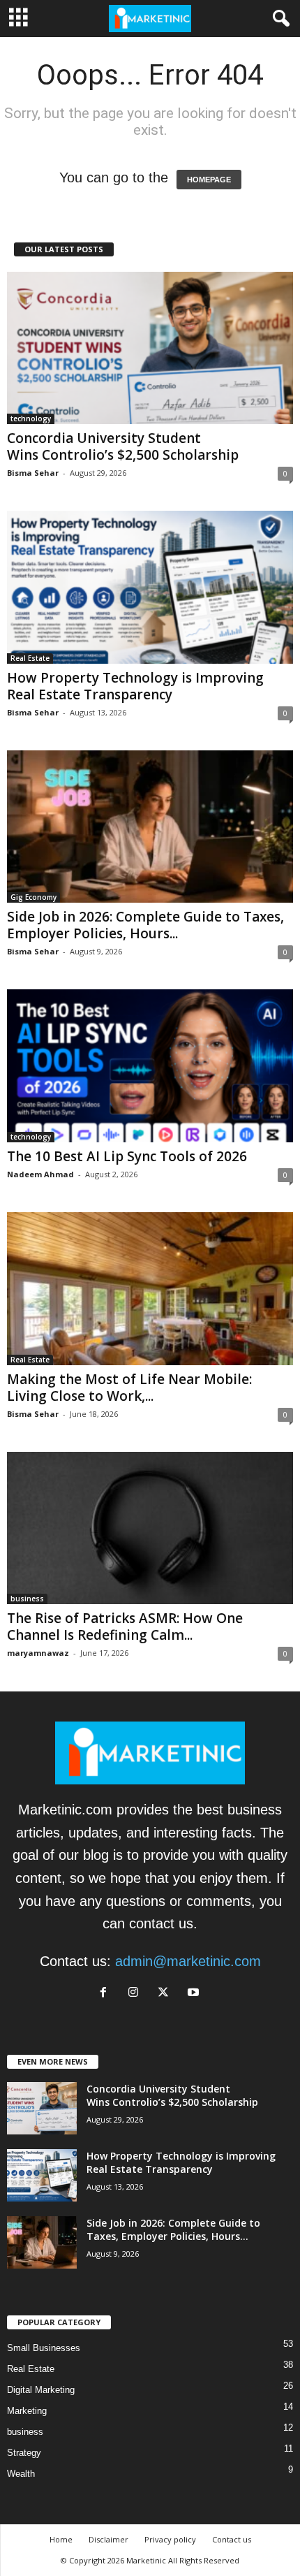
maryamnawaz (38, 1653)
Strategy (24, 2453)
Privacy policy (170, 2539)
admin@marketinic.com (188, 1961)
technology (31, 419)
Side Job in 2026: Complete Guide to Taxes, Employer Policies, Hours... (145, 925)
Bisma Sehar (33, 473)
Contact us (232, 2539)
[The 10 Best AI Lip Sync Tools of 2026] (150, 1066)
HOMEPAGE (209, 180)
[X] (167, 1992)
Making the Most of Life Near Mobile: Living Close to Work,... (129, 1388)
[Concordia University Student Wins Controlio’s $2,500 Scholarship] (150, 348)
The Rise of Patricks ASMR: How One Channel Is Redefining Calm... (125, 1627)
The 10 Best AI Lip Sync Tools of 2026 (127, 1156)
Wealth (21, 2474)
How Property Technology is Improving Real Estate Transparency (135, 686)
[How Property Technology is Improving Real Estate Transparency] (150, 587)
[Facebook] (107, 1992)
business (27, 1599)
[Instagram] (137, 1992)
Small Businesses (44, 2348)
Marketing (27, 2411)
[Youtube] (195, 1992)
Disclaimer (108, 2539)
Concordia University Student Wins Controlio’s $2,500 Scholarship (123, 446)
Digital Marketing (41, 2390)
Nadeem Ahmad (40, 1174)
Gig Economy (33, 897)
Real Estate (30, 658)
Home (61, 2539)
